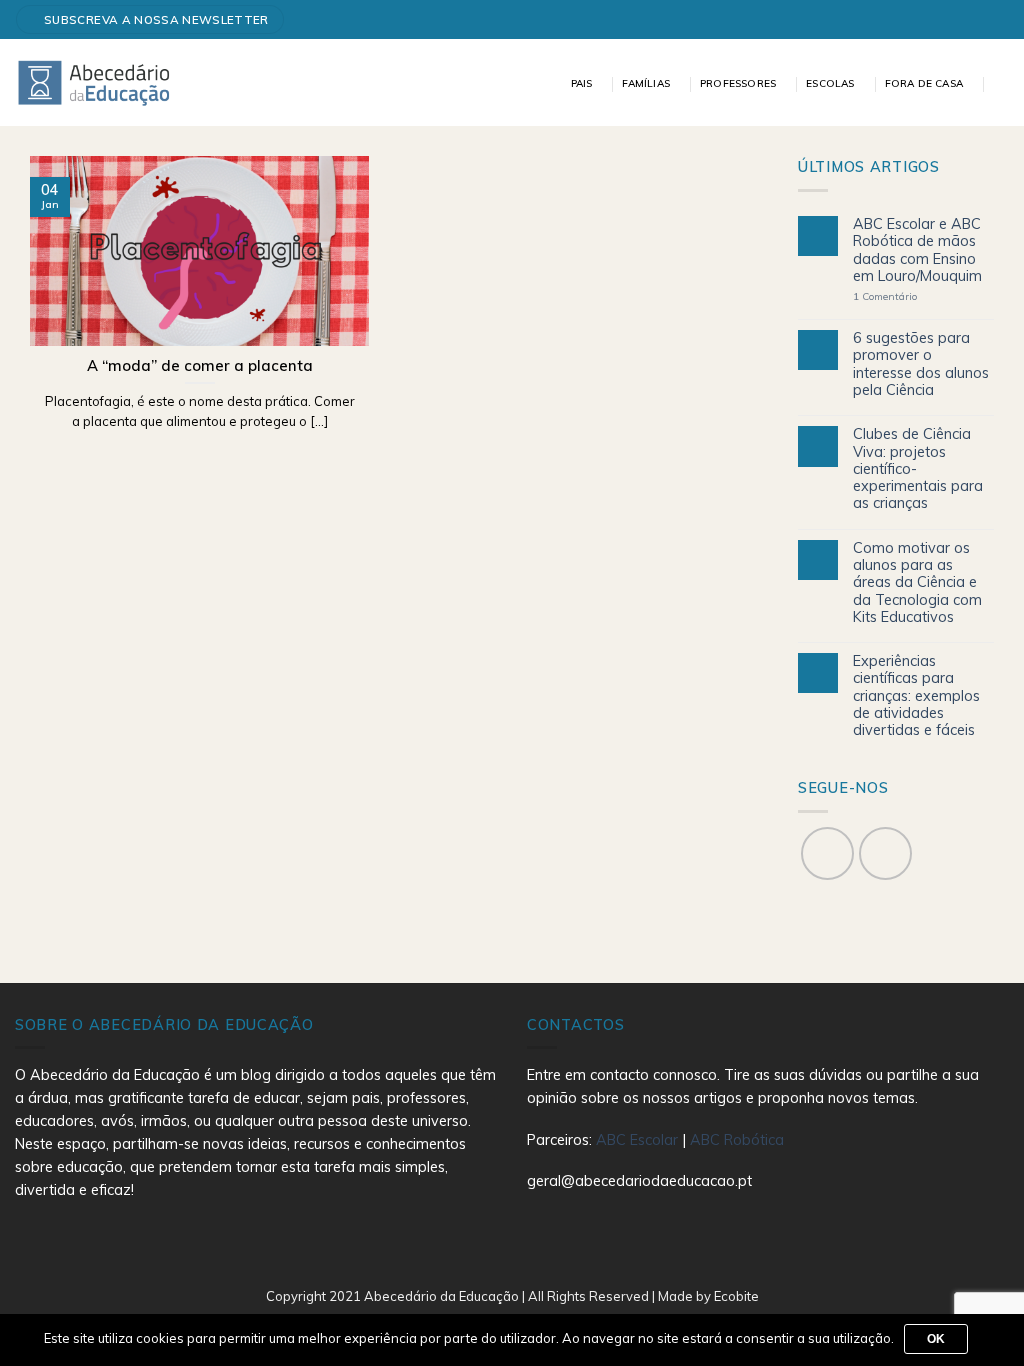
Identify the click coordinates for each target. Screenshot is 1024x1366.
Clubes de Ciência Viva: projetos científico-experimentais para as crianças (918, 469)
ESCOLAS (830, 83)
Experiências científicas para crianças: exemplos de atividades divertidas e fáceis (916, 696)
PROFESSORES (738, 83)
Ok (936, 1339)
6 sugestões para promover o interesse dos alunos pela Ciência (921, 364)
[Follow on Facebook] (992, 19)
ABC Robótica (737, 1140)
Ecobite (736, 1296)
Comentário (885, 297)
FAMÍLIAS (646, 83)
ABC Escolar (639, 1140)
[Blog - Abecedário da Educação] (94, 82)
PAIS (582, 83)
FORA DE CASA (924, 83)
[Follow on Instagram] (885, 853)
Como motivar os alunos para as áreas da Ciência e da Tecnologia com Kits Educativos (917, 583)
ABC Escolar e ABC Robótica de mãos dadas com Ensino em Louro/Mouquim (917, 250)
